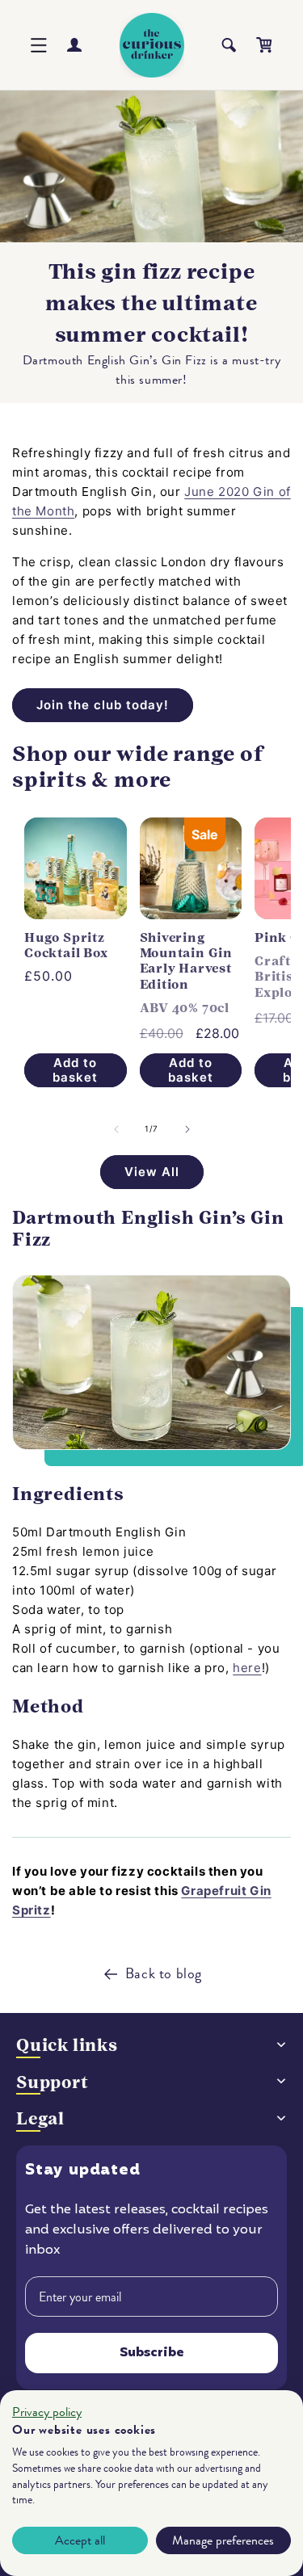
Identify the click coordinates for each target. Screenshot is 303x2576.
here (247, 1668)
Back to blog (164, 1973)
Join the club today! (103, 705)
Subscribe (152, 2353)
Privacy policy (47, 2412)
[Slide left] (116, 1129)
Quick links (67, 2045)
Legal (40, 2118)
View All (152, 1172)
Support (53, 2082)
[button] (39, 45)
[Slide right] (187, 1129)
